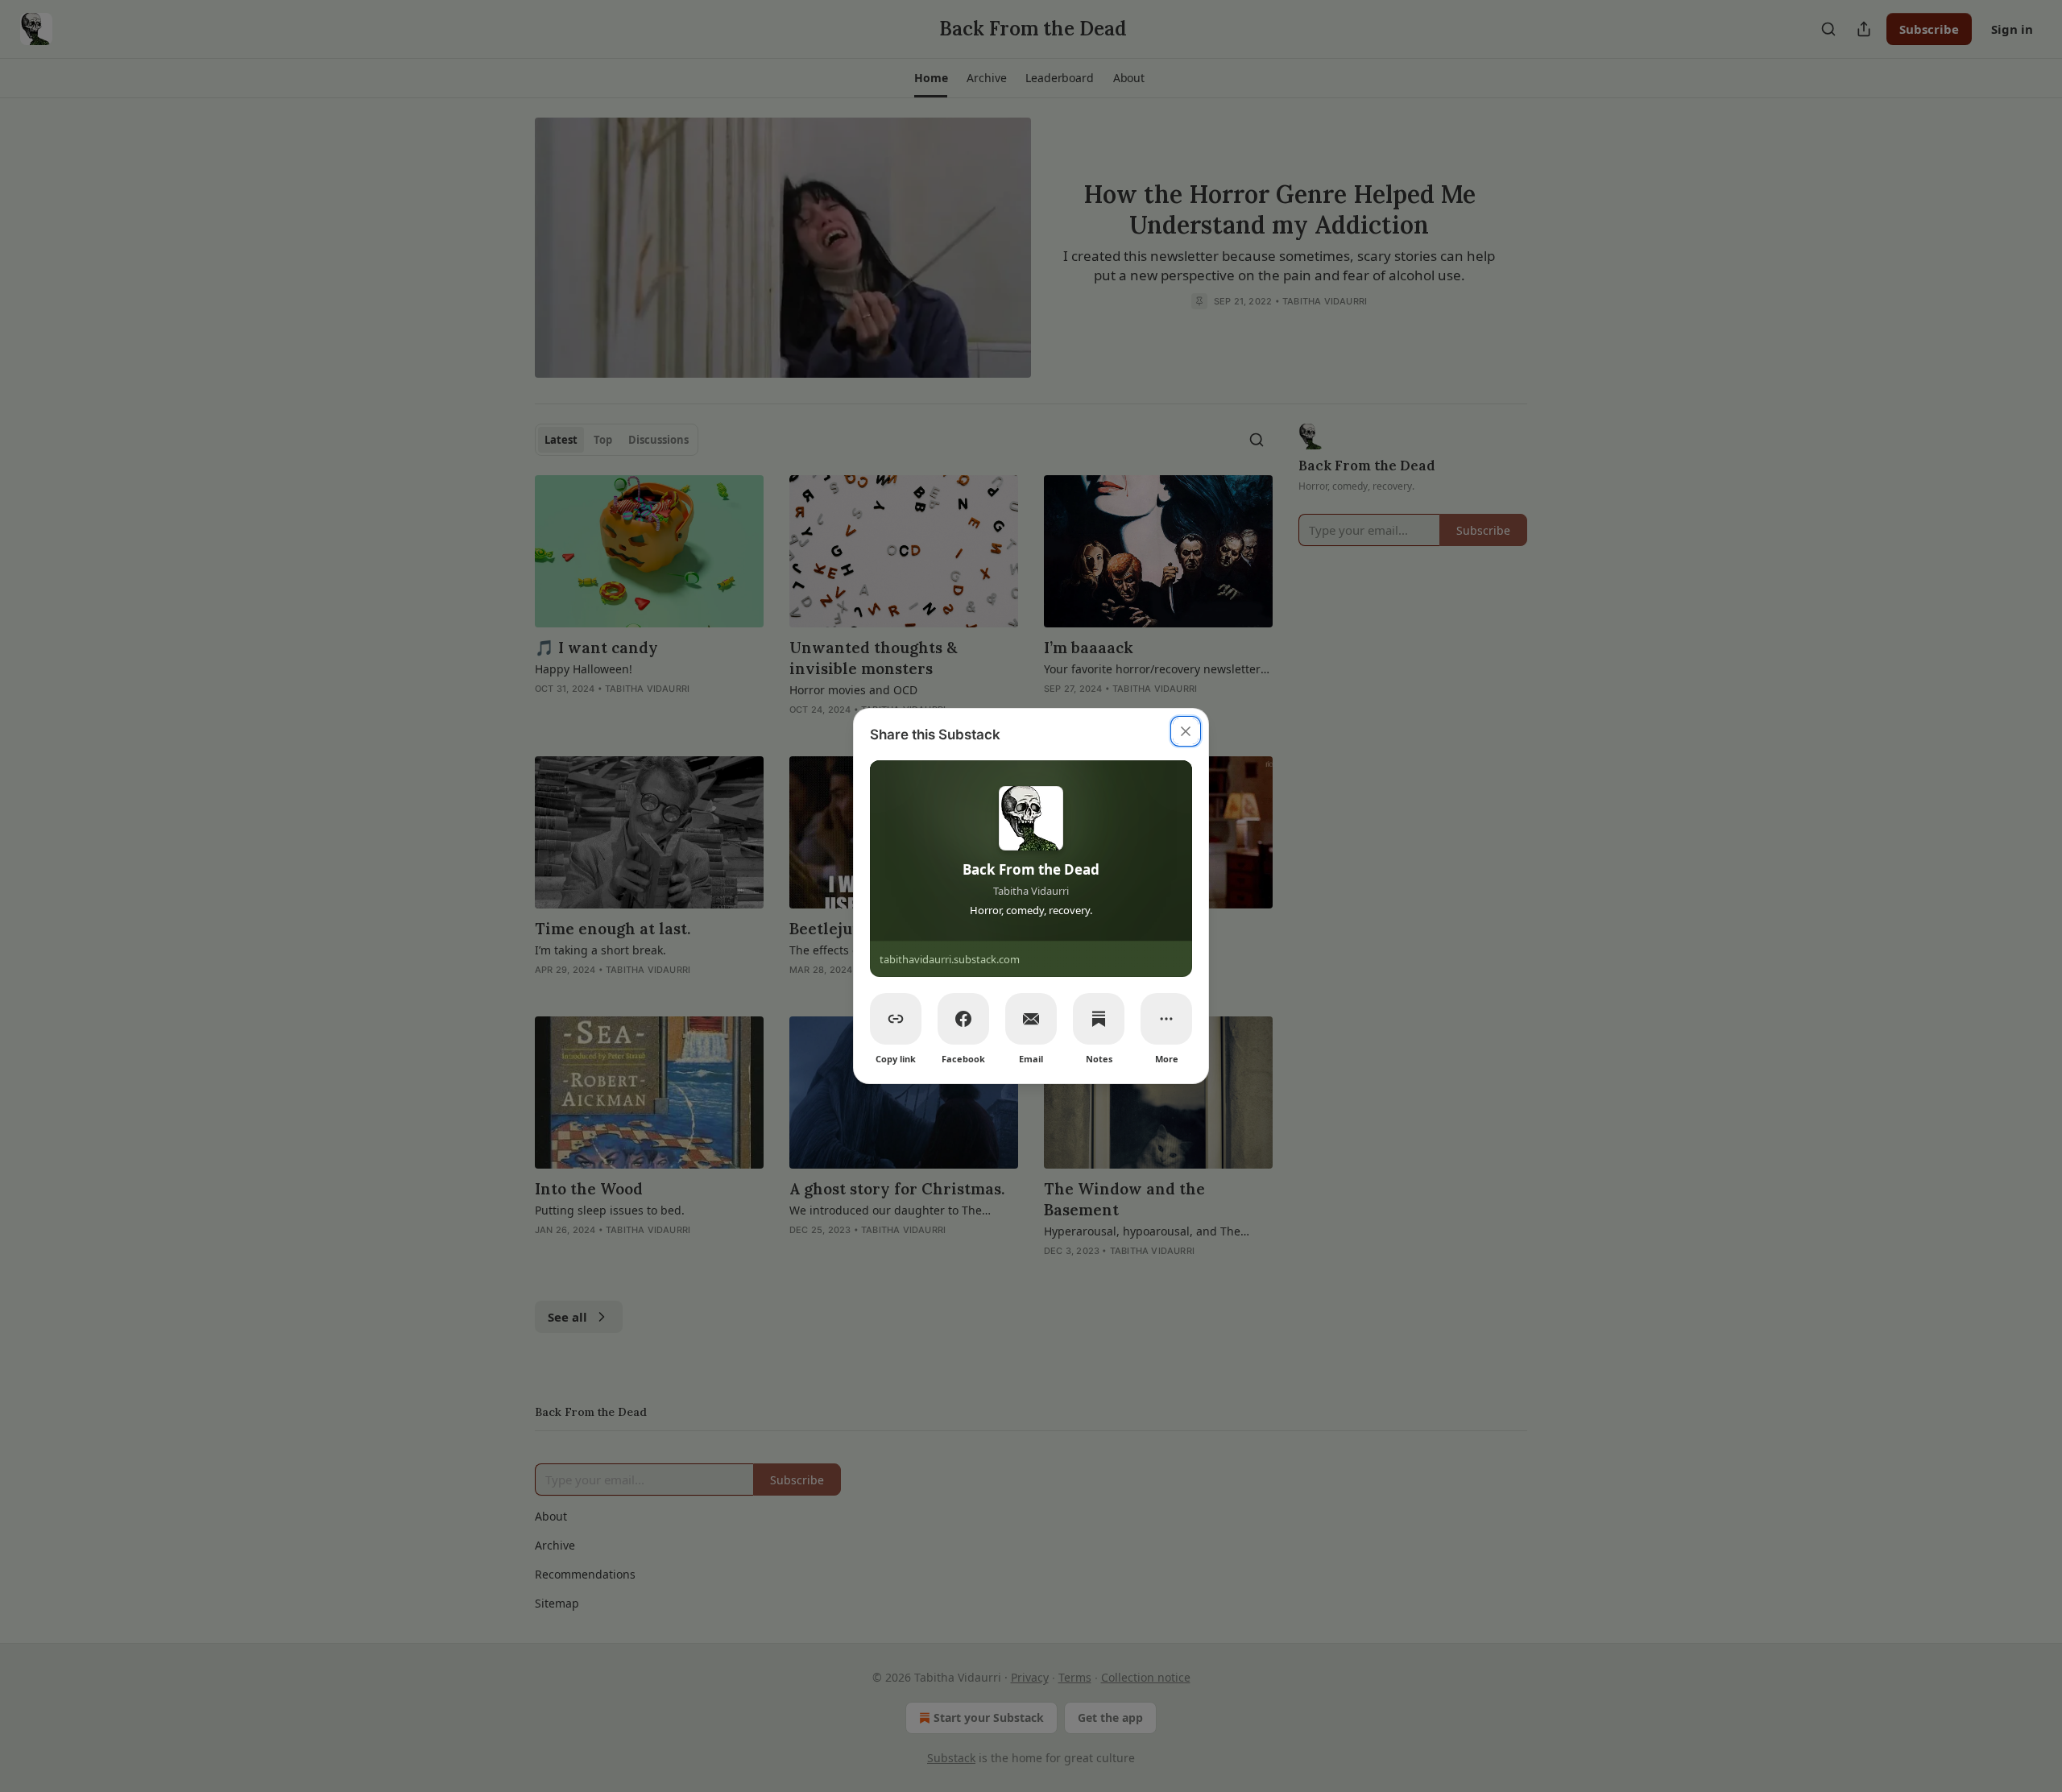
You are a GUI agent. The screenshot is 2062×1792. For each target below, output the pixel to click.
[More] (1166, 1019)
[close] (1186, 731)
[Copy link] (896, 1019)
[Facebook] (963, 1019)
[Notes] (1099, 1019)
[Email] (1031, 1019)
